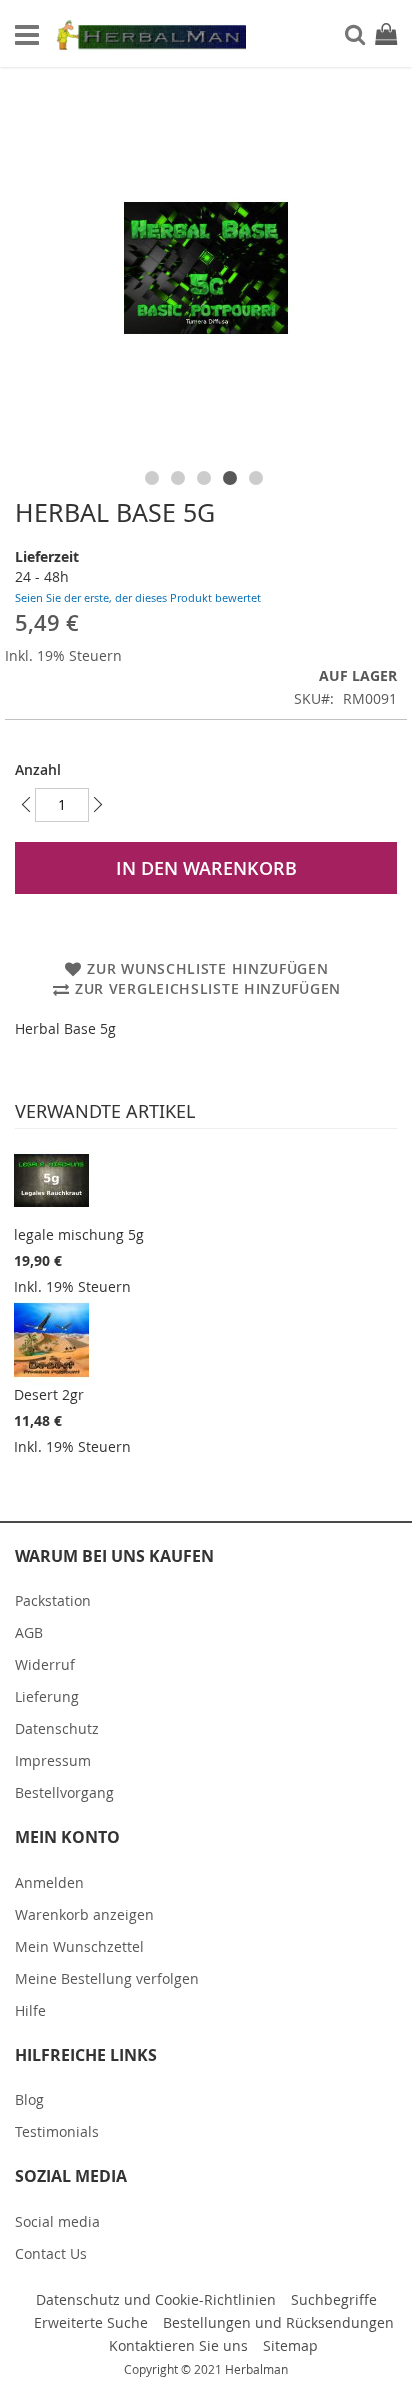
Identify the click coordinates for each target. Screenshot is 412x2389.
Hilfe (30, 2010)
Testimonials (57, 2131)
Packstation (53, 1600)
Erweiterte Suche (91, 2322)
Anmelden (49, 1882)
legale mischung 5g (79, 1234)
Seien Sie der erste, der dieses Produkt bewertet (138, 597)
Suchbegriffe (334, 2299)
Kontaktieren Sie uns (178, 2345)
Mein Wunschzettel (79, 1946)
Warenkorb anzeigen (84, 1914)
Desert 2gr (49, 1394)
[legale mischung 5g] (51, 1180)
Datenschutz (57, 1728)
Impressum (53, 1760)
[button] (154, 474)
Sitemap (290, 2345)
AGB (29, 1632)
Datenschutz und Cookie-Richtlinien (156, 2299)
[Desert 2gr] (51, 1340)
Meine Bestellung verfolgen (107, 1978)
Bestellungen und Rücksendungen (278, 2322)
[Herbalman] (150, 34)
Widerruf (45, 1664)
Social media (57, 2221)
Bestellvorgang (64, 1792)
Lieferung (47, 1696)
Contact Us (51, 2253)
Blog (29, 2099)
